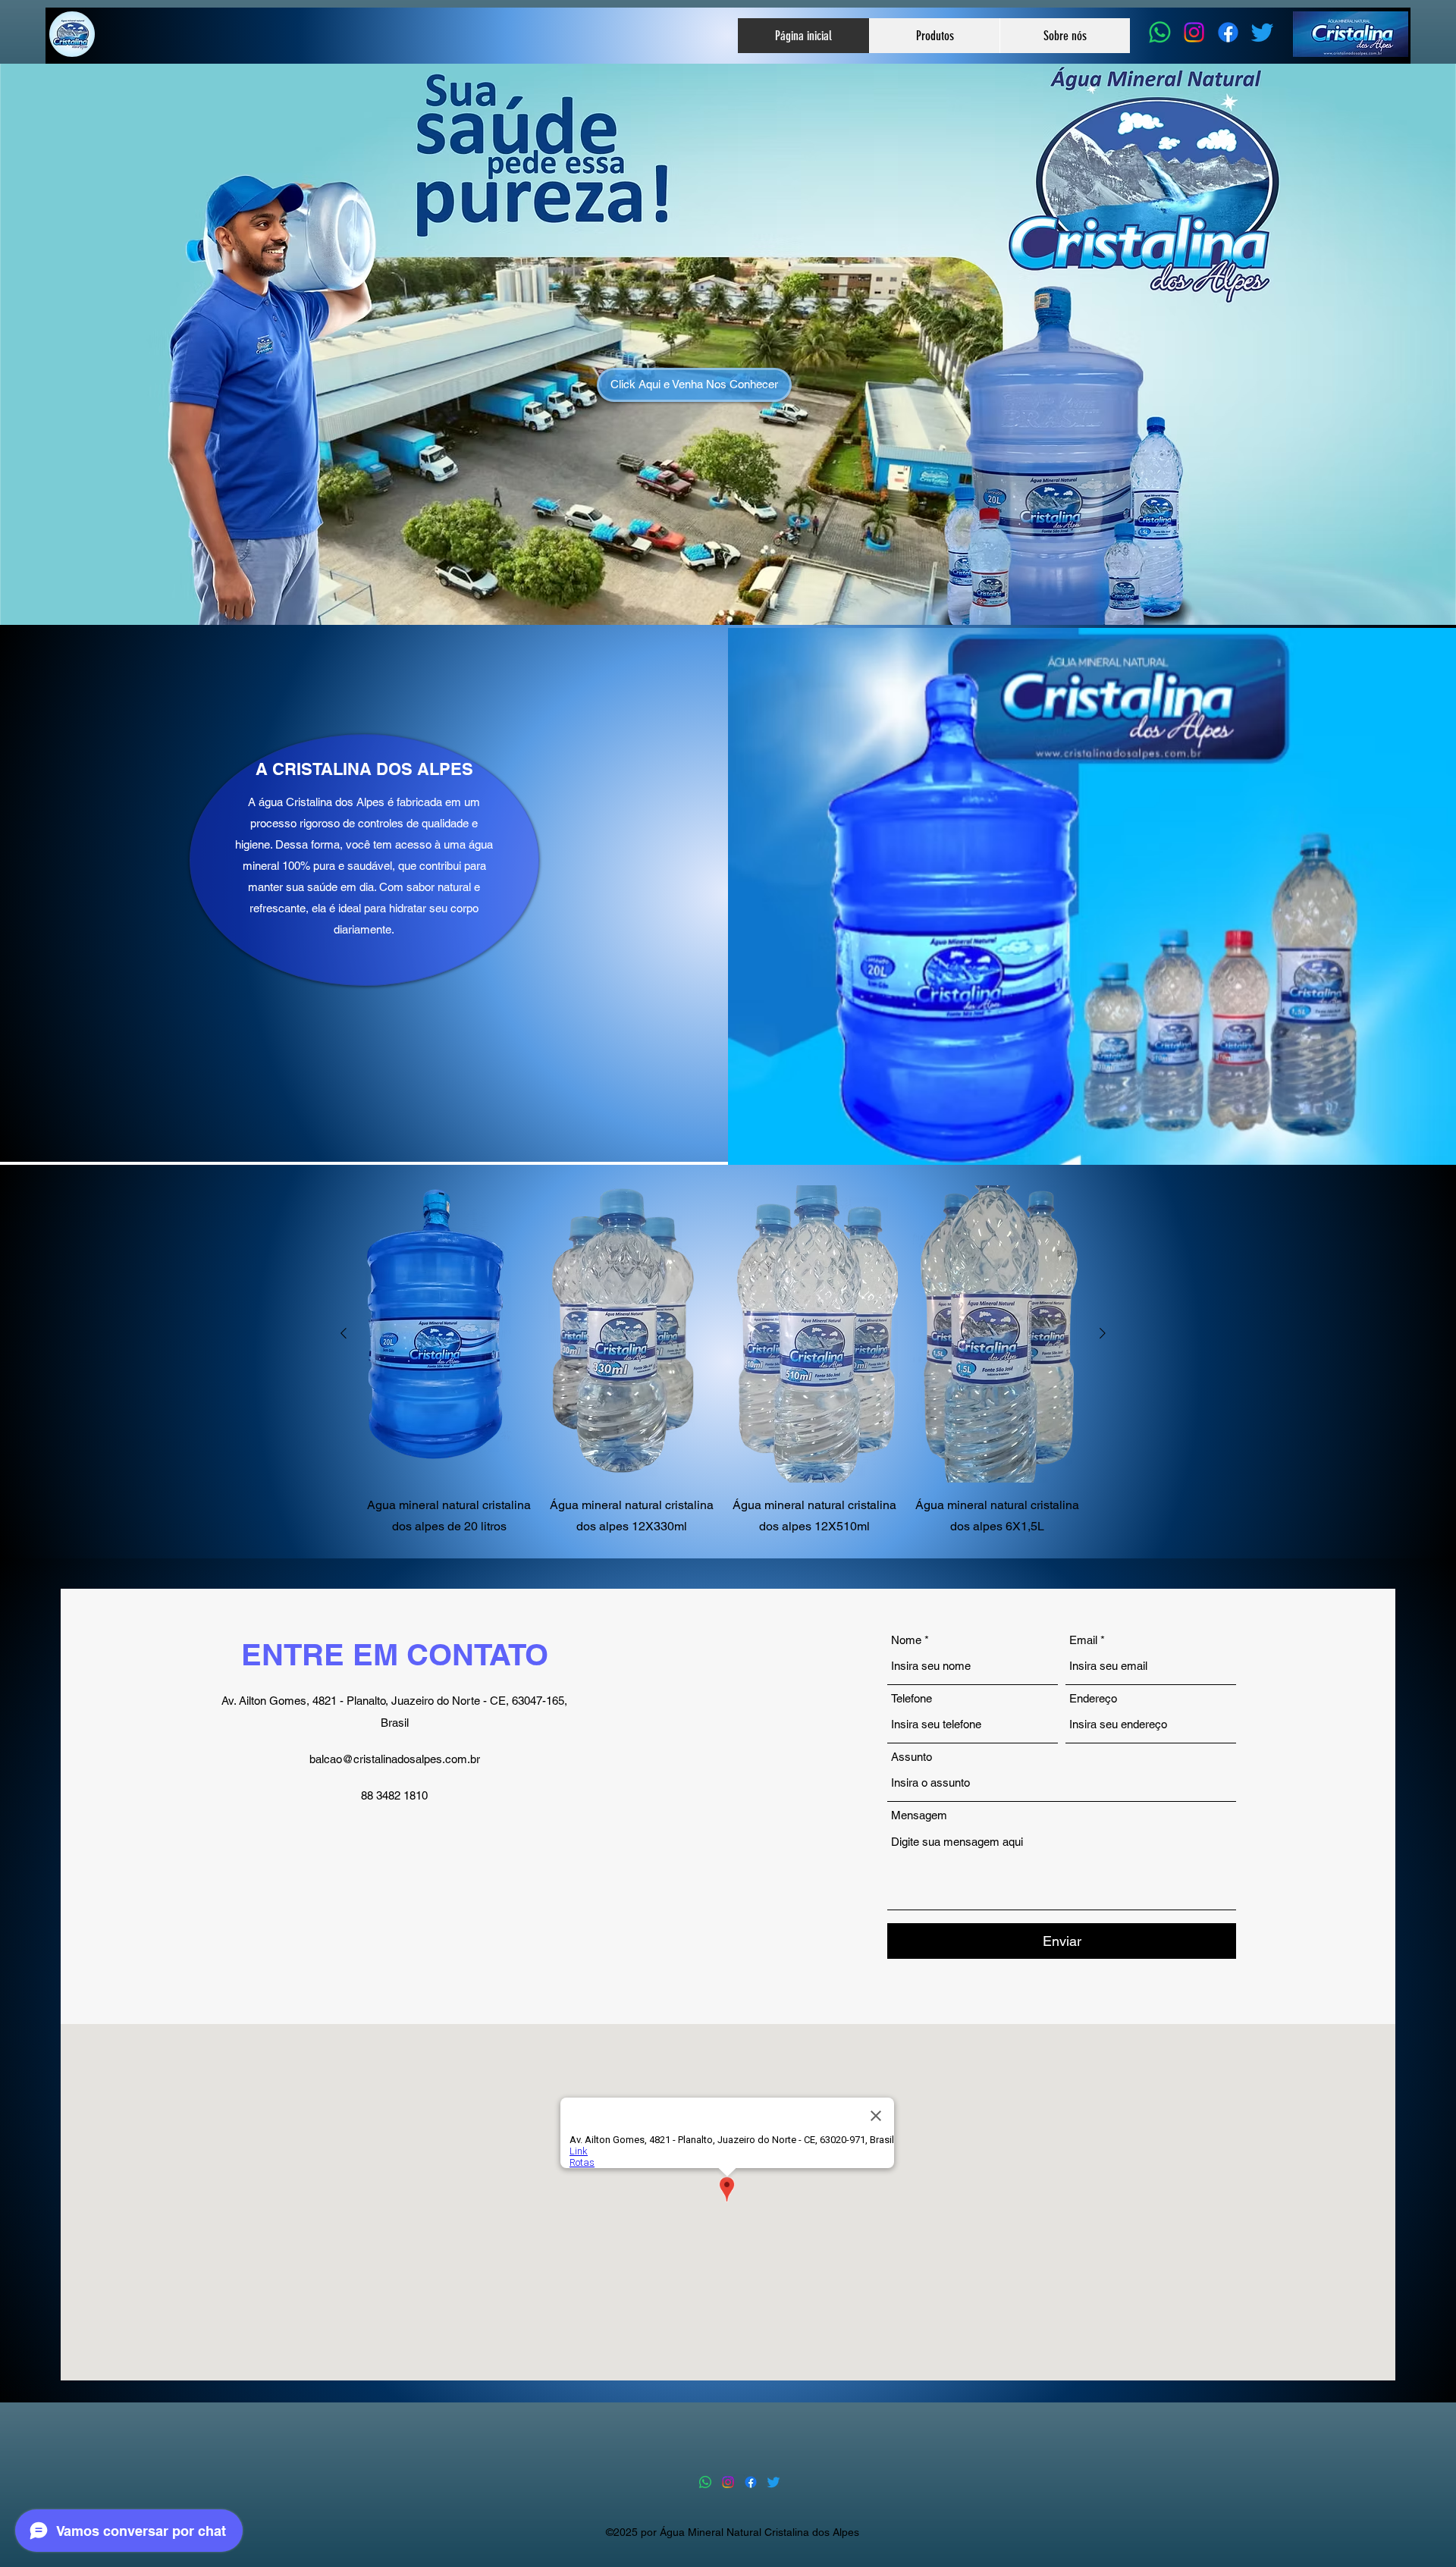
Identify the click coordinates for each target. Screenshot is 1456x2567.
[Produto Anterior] (344, 1333)
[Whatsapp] (1160, 32)
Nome (906, 1640)
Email (1083, 1640)
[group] (723, 1361)
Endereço (1093, 1698)
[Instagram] (1194, 32)
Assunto (912, 1757)
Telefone (912, 1698)
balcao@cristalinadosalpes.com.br (395, 1759)
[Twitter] (1262, 32)
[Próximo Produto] (1103, 1333)
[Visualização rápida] (449, 1334)
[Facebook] (1228, 32)
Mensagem (919, 1815)
